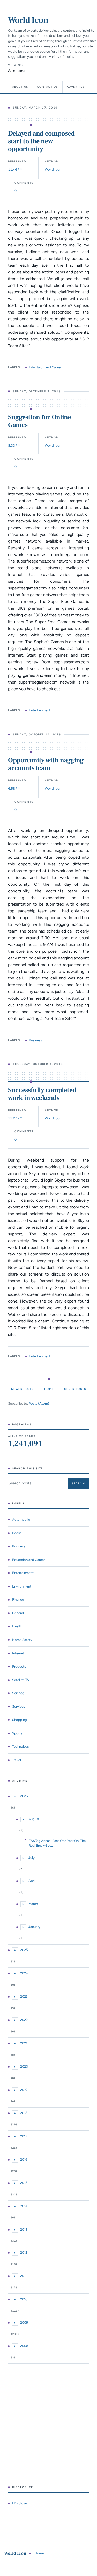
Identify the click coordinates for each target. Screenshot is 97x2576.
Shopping (20, 1720)
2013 (24, 2229)
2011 (23, 2276)
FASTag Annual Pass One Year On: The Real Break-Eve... (57, 1843)
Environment (22, 1586)
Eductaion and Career (45, 367)
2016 (24, 2159)
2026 (24, 1796)
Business (35, 1040)
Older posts (75, 1389)
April (32, 1881)
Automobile (21, 1520)
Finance (18, 1600)
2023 (24, 1997)
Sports (17, 1733)
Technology (21, 1746)
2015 (24, 2183)
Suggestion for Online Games (40, 421)
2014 (24, 2206)
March (33, 1904)
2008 (24, 2346)
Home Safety (22, 1640)
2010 (24, 2299)
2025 (24, 1950)
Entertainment (40, 710)
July (32, 1858)
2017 (24, 2136)
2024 (24, 1973)
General (18, 1613)
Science (18, 1693)
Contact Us (48, 87)
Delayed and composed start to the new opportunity (41, 141)
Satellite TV (21, 1680)
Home (49, 1389)
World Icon (28, 20)
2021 (24, 2043)
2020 (24, 2066)
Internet (18, 1653)
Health (17, 1626)
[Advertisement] (48, 2425)
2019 (24, 2090)
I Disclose (19, 2503)
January (34, 1927)
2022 (24, 2020)
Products (19, 1666)
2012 (24, 2253)
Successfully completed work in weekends (42, 1094)
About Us (20, 87)
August (34, 1819)
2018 (24, 2113)
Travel (17, 1760)
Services (18, 1707)
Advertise (76, 87)
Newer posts (22, 1389)
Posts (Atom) (39, 1403)
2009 (24, 2322)
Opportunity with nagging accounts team (46, 764)
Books (17, 1533)
